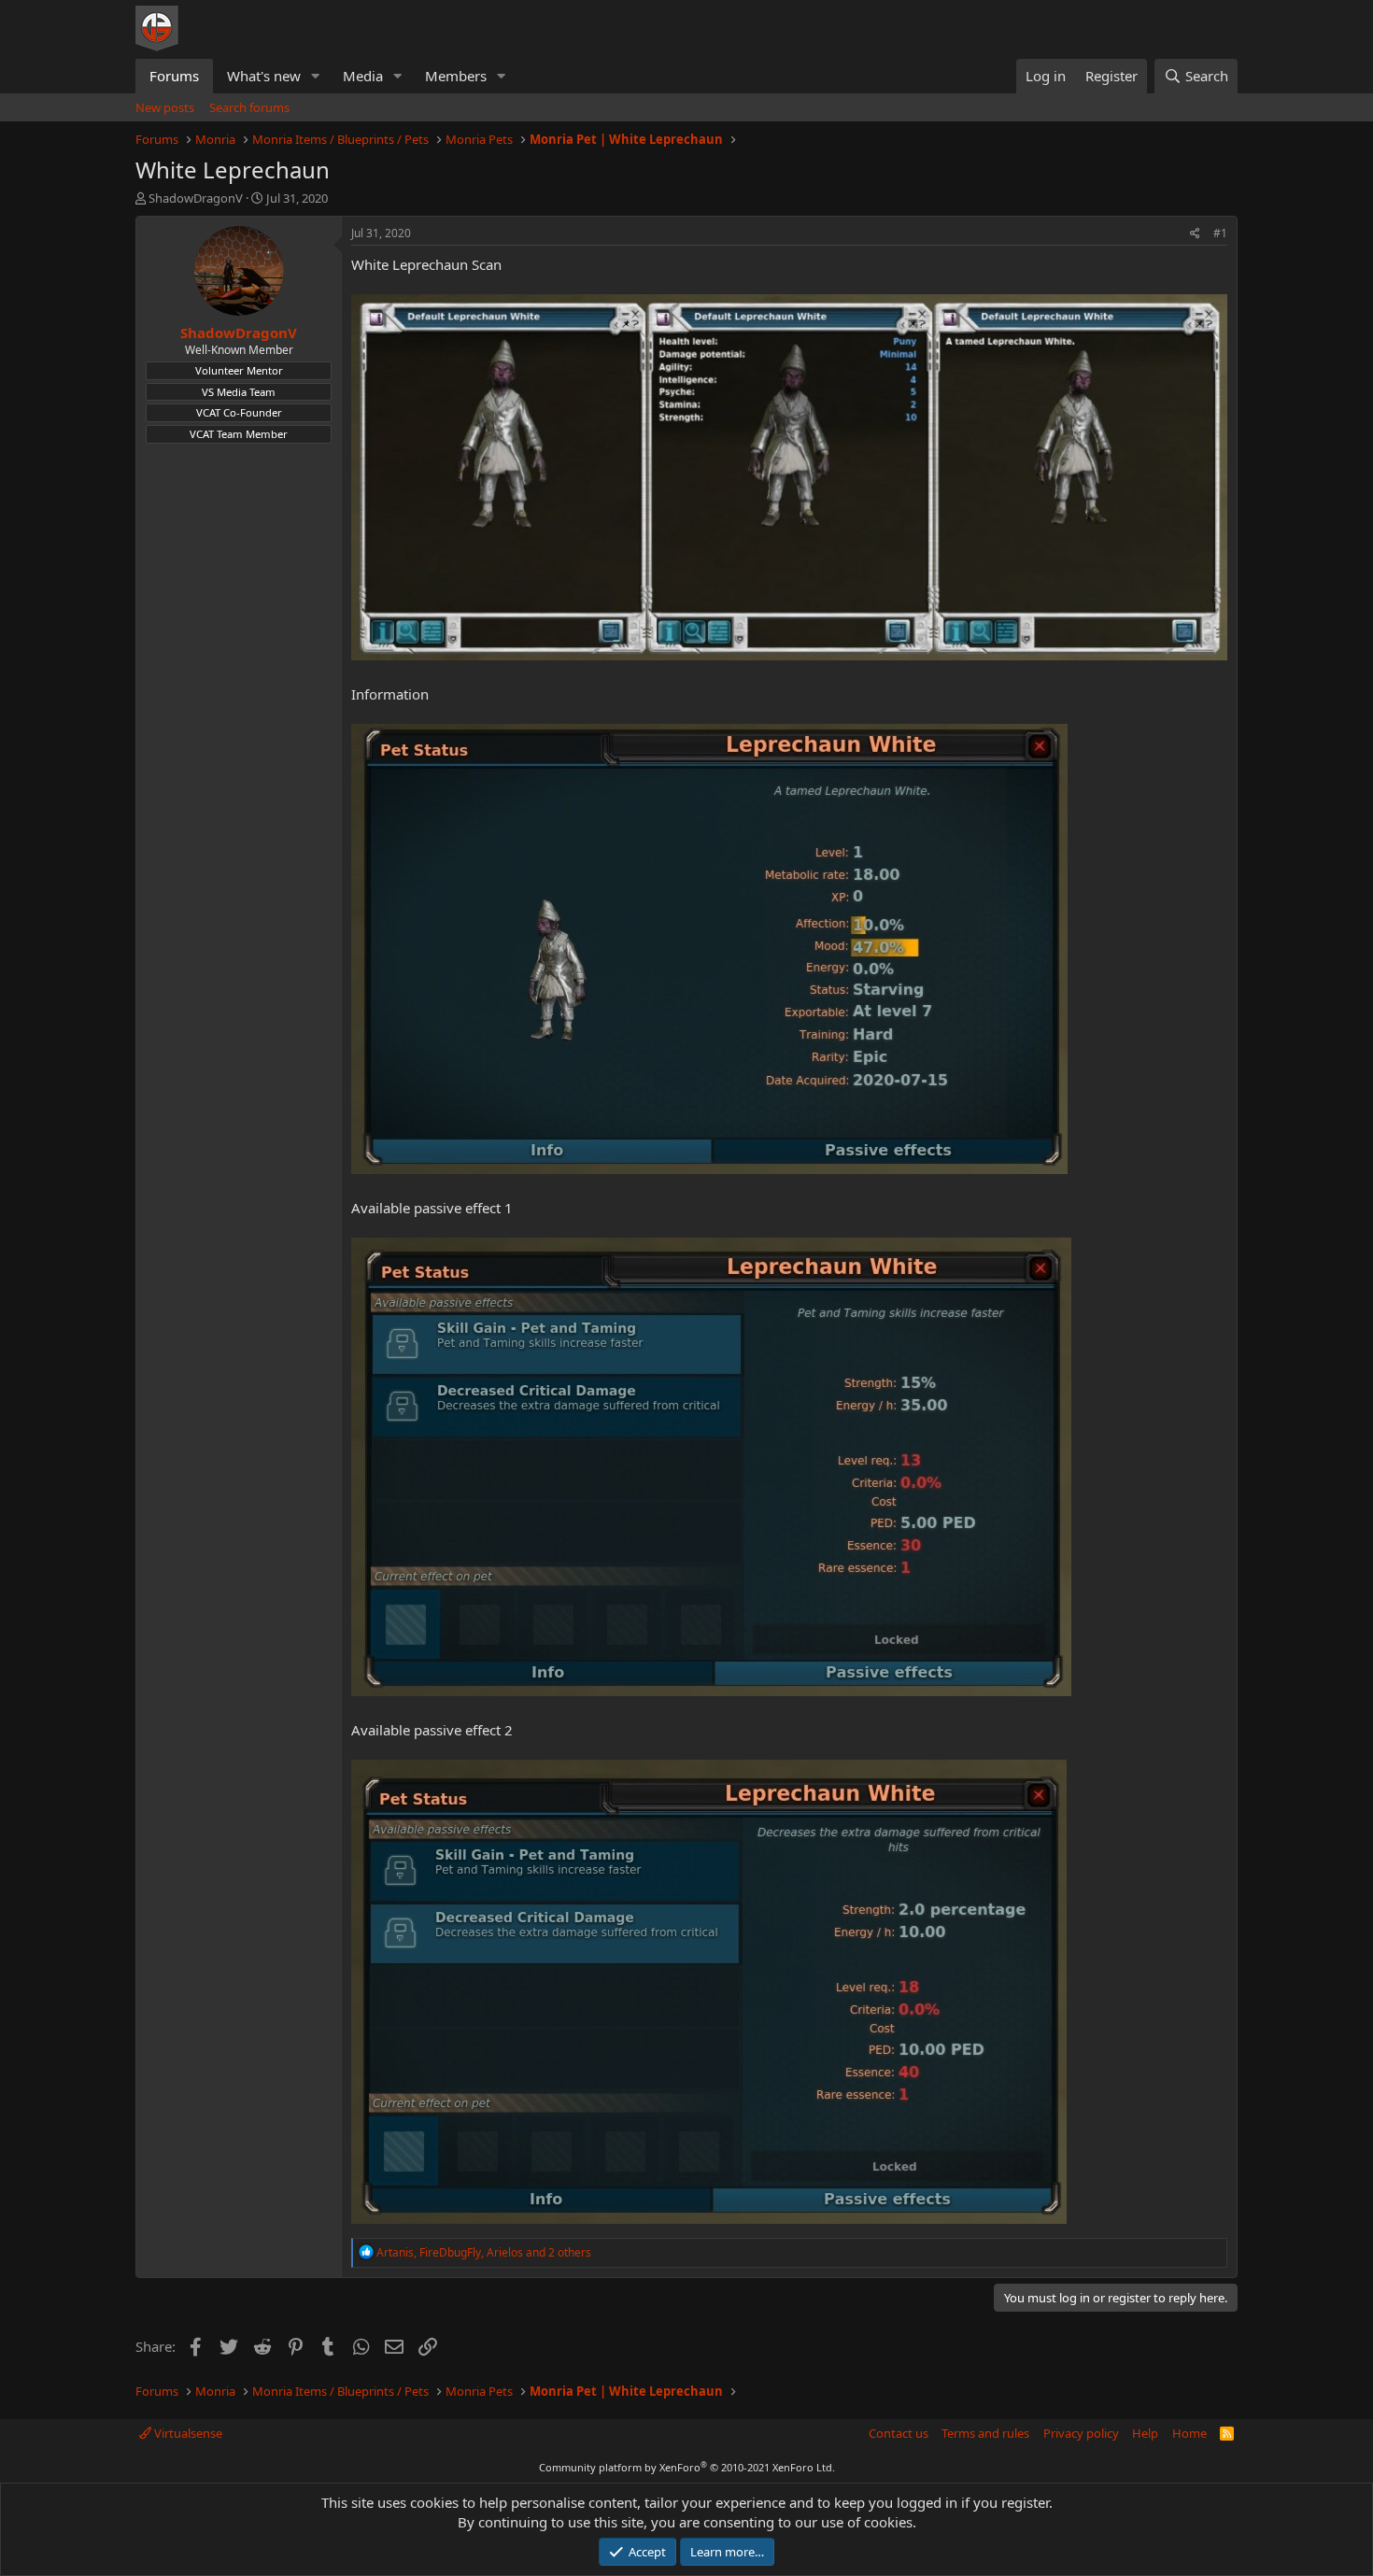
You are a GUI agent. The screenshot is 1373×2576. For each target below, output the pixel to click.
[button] (316, 76)
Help (1145, 2433)
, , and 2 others (484, 2252)
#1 (1220, 233)
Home (1189, 2433)
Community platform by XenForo (687, 2467)
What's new (264, 76)
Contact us (899, 2433)
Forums (174, 76)
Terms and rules (985, 2433)
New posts (165, 107)
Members (456, 76)
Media (363, 76)
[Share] (1195, 234)
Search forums (249, 107)
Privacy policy (1081, 2433)
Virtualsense (187, 2433)
